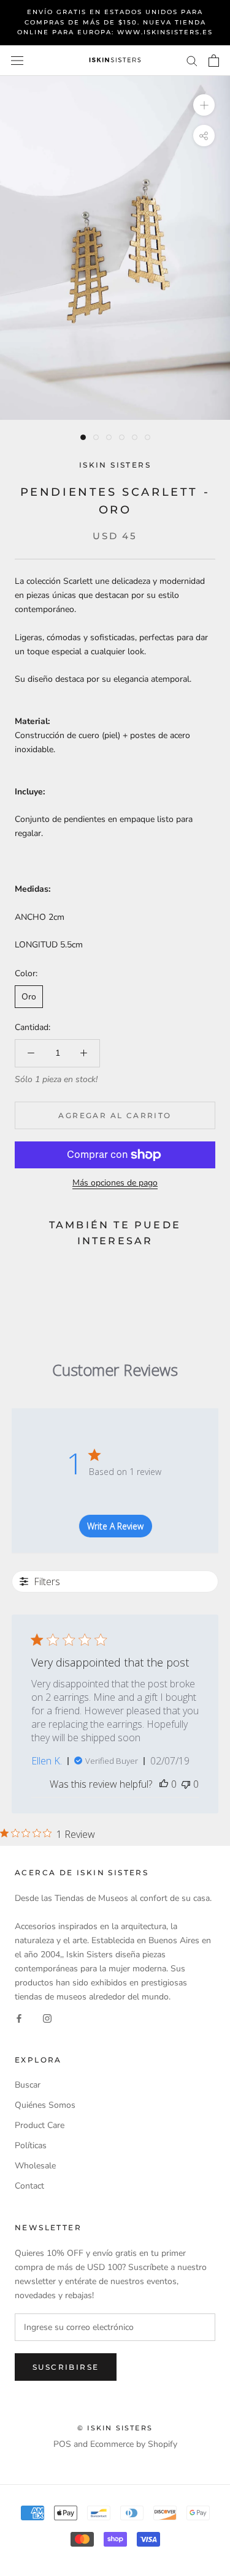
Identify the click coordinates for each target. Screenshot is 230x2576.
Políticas (31, 2145)
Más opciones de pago (115, 1183)
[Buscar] (192, 60)
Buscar (28, 2085)
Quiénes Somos (45, 2105)
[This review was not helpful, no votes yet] (186, 1784)
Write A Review (115, 1526)
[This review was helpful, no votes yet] (164, 1784)
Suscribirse (66, 2367)
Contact (29, 2186)
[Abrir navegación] (17, 60)
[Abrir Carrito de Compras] (214, 61)
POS (62, 2444)
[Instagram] (47, 2018)
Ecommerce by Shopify (134, 2444)
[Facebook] (19, 2018)
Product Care (40, 2125)
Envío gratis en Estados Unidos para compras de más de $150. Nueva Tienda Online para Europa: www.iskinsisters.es (115, 22)
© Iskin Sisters (115, 2428)
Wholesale (35, 2166)
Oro (29, 997)
